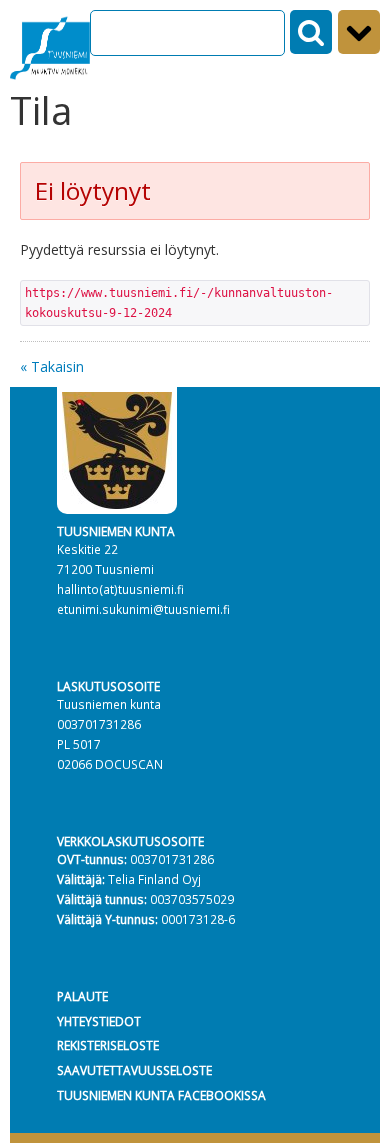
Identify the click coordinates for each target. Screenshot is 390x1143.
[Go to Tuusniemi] (50, 45)
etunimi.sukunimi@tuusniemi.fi (143, 609)
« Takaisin (52, 366)
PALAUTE (82, 996)
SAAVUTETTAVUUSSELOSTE (134, 1070)
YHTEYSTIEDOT (99, 1021)
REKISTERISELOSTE (108, 1045)
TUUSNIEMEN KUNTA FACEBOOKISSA (161, 1095)
